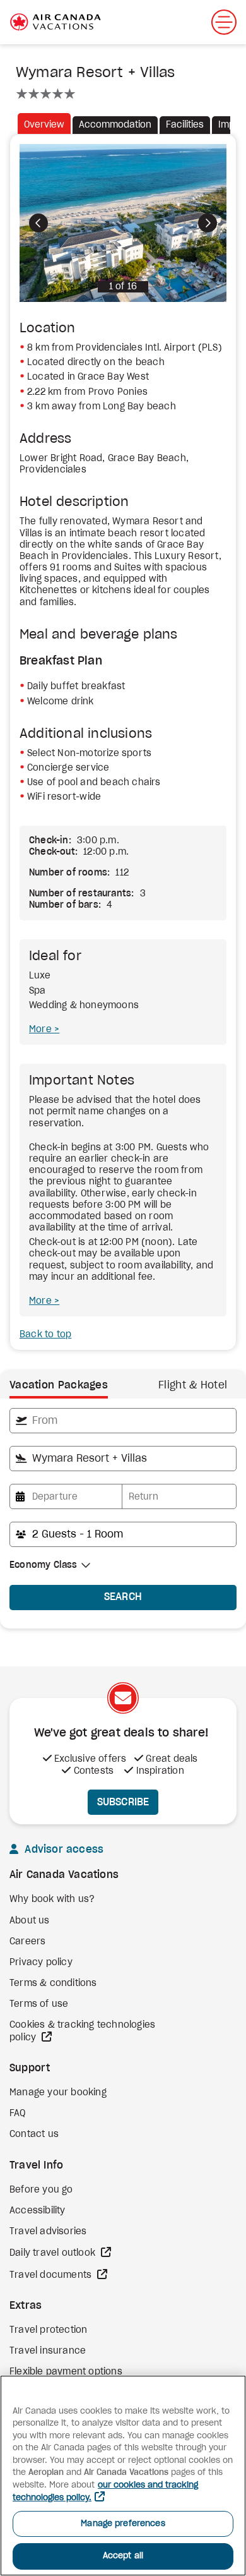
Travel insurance (48, 2351)
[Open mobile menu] (224, 22)
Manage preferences (123, 2524)
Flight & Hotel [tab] (193, 1385)
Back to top (45, 1335)
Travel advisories (48, 2232)
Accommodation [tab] (115, 125)
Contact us (34, 2134)
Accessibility (38, 2211)
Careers (27, 1942)
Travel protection (48, 2330)
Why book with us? (52, 1899)
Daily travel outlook (54, 2253)
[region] (123, 2476)
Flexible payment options (66, 2372)
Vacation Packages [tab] (59, 1385)
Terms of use (39, 2004)
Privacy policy (41, 1963)
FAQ (18, 2114)
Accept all (123, 2556)
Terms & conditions (53, 1983)
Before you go (41, 2190)
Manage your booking (58, 2093)
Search (123, 1597)
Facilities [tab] (185, 125)
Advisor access (62, 1850)
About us (30, 1921)
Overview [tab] (44, 125)
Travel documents (52, 2275)
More (42, 1030)
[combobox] (123, 1421)
